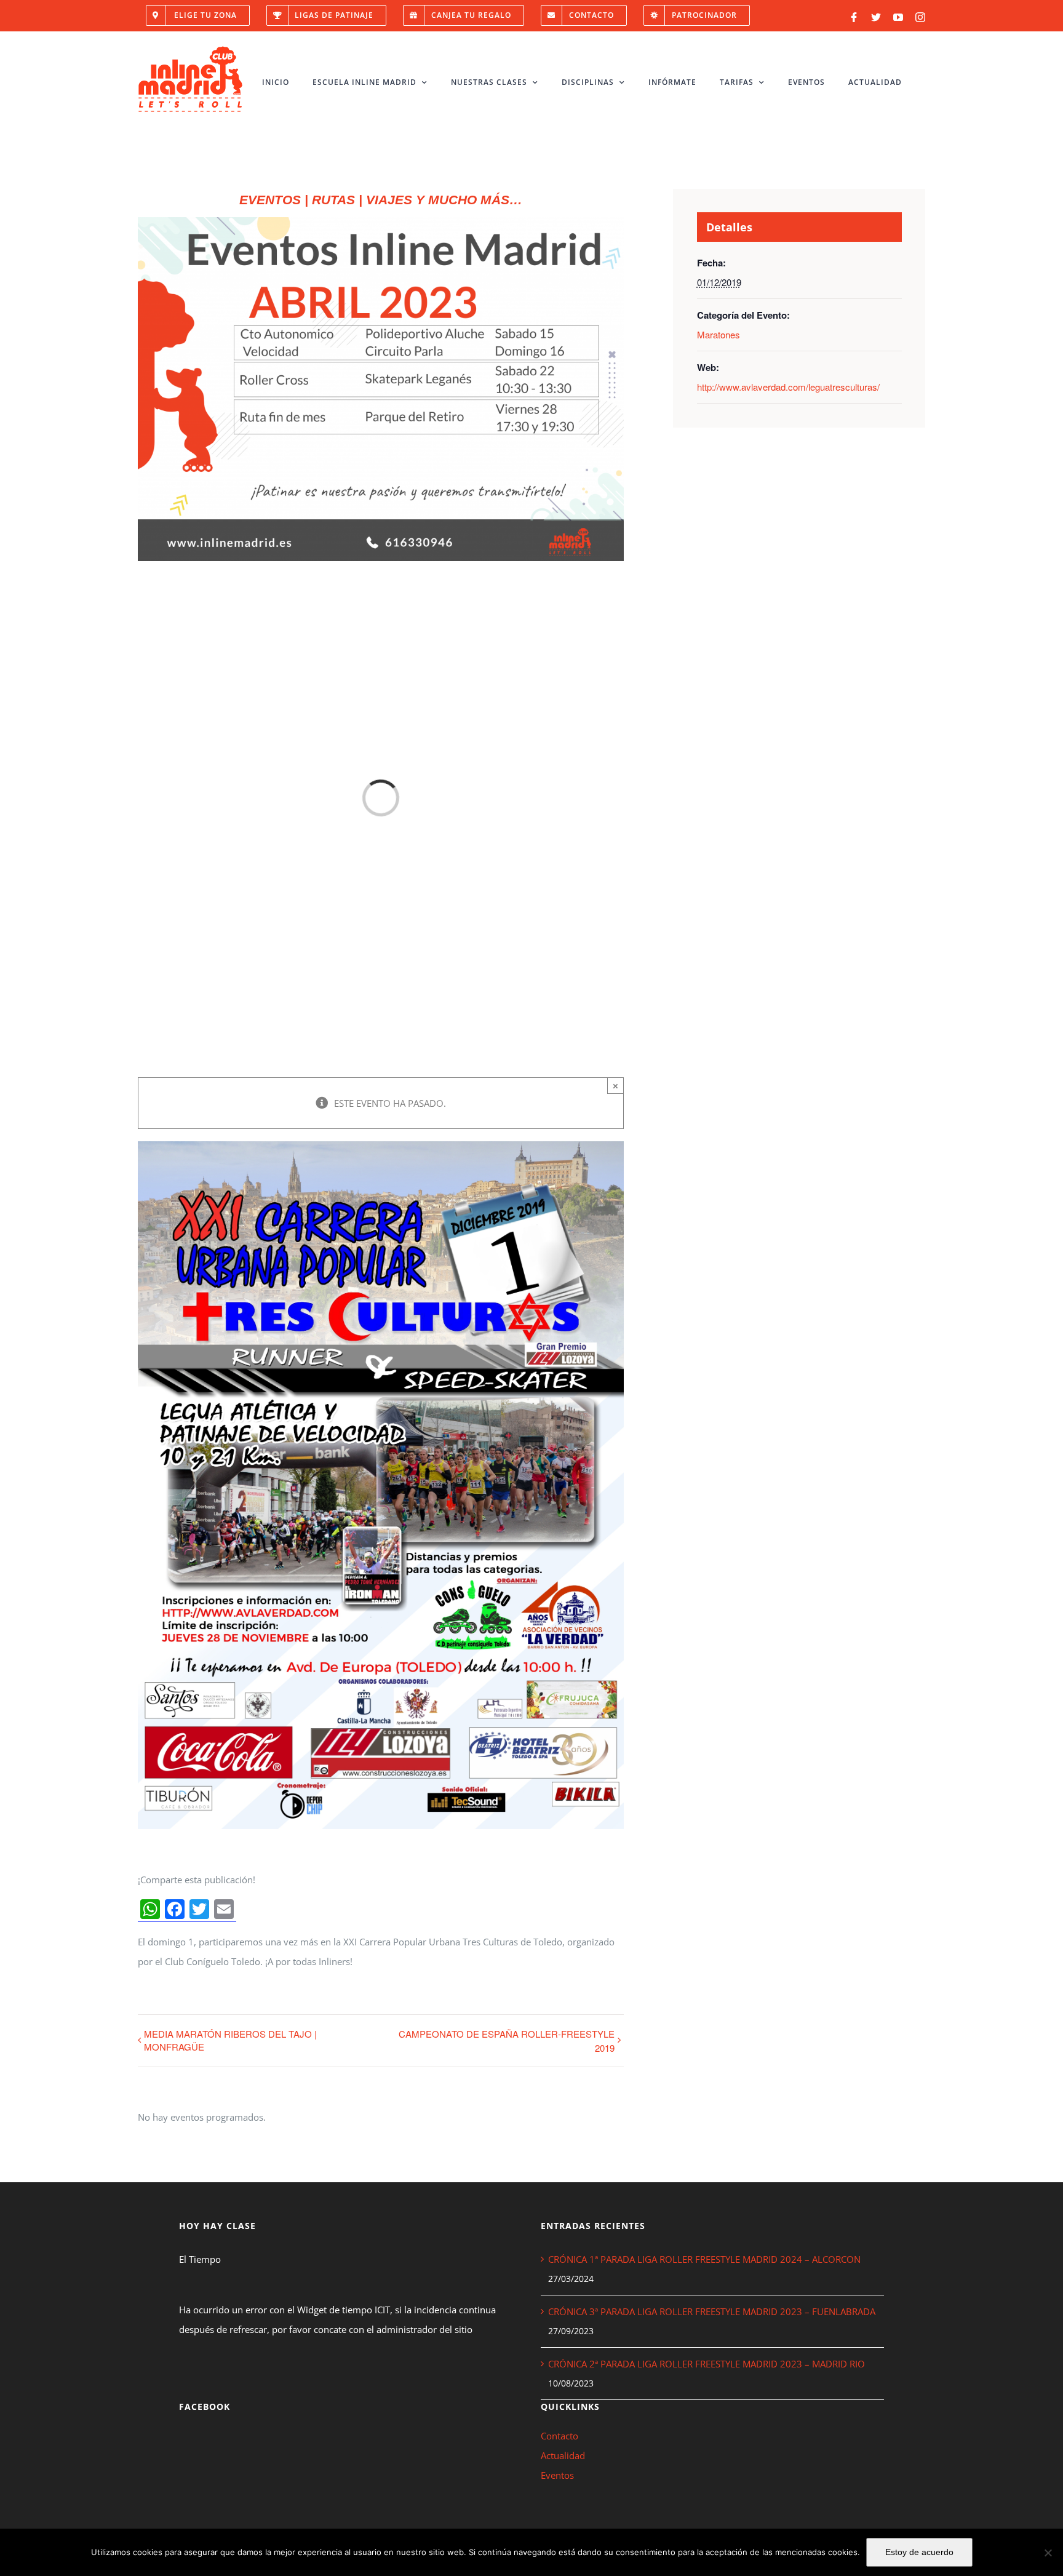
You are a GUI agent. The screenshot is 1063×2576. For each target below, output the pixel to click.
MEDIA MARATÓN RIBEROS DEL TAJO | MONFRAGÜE (230, 2040)
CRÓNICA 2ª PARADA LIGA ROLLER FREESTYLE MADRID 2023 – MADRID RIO (707, 2364)
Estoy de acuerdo (919, 2552)
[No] (1048, 2553)
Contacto (559, 2436)
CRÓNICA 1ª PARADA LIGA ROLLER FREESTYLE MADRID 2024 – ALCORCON (704, 2259)
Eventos (557, 2475)
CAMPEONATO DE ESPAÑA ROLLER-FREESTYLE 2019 (507, 2041)
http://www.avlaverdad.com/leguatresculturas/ (788, 387)
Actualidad (563, 2455)
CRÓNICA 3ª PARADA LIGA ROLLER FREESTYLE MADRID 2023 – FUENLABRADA (712, 2311)
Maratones (719, 334)
